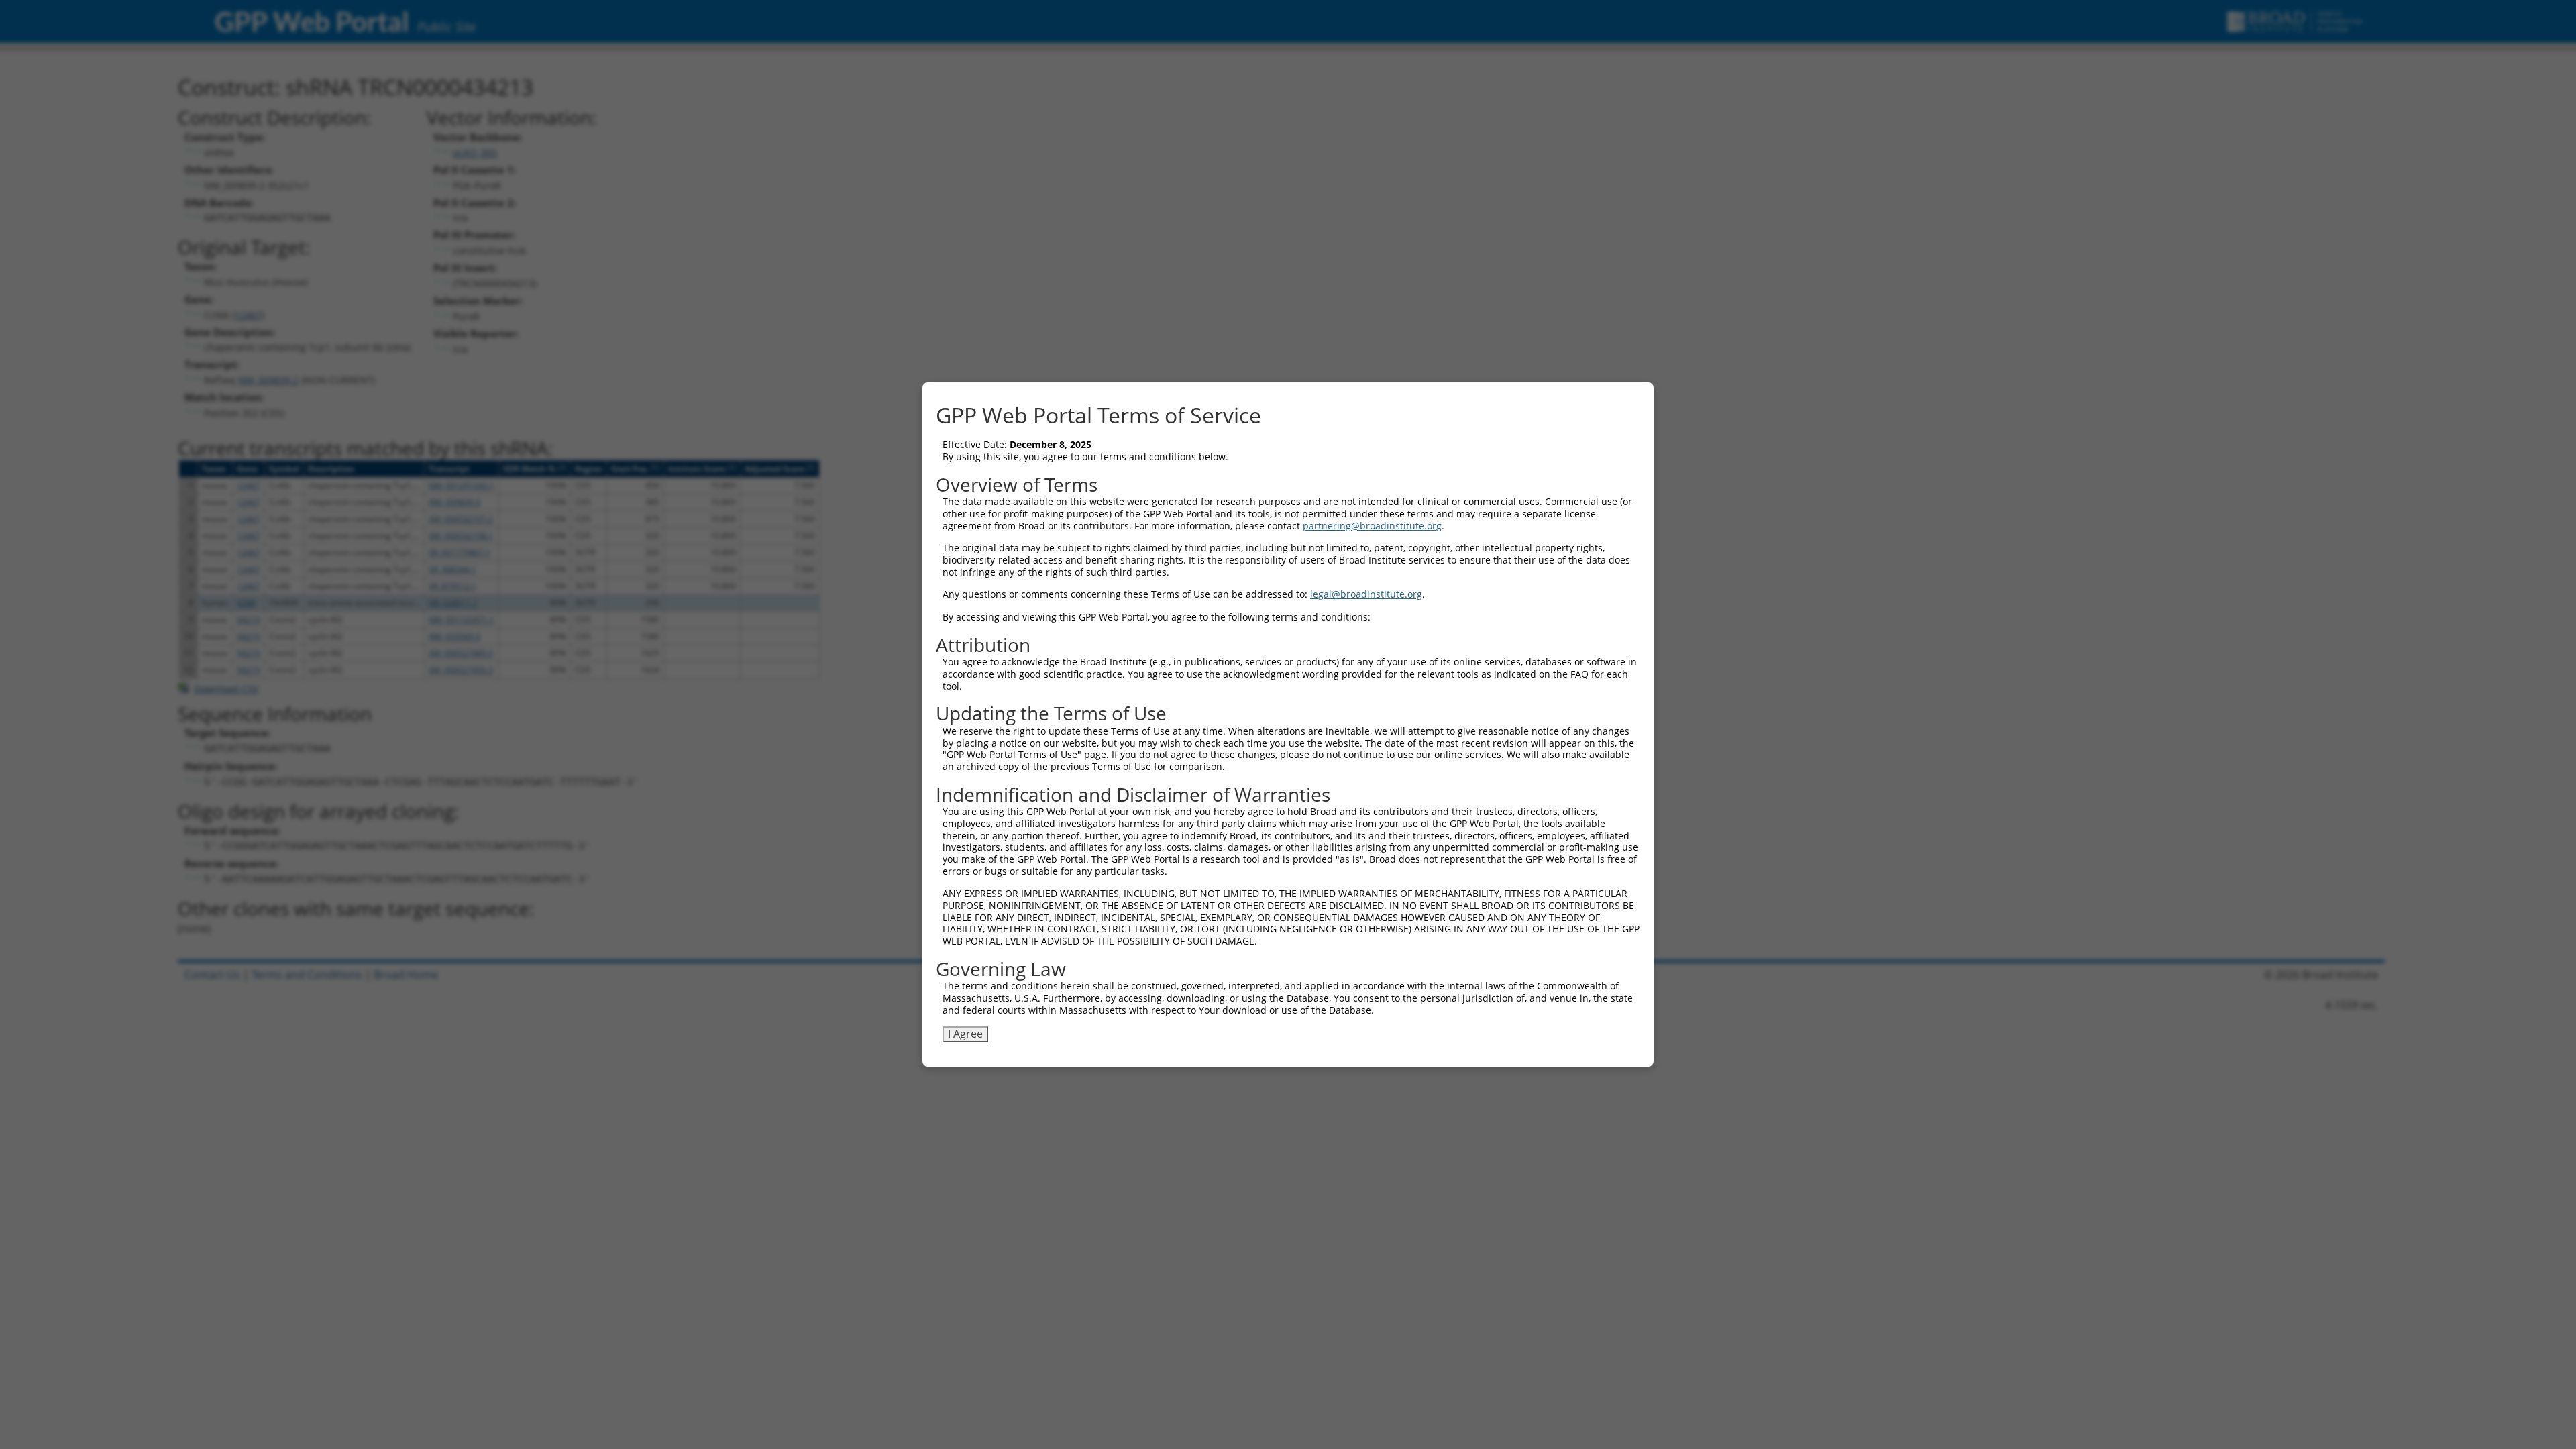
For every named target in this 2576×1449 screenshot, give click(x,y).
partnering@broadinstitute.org (1372, 526)
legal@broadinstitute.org (1366, 594)
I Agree (965, 1034)
